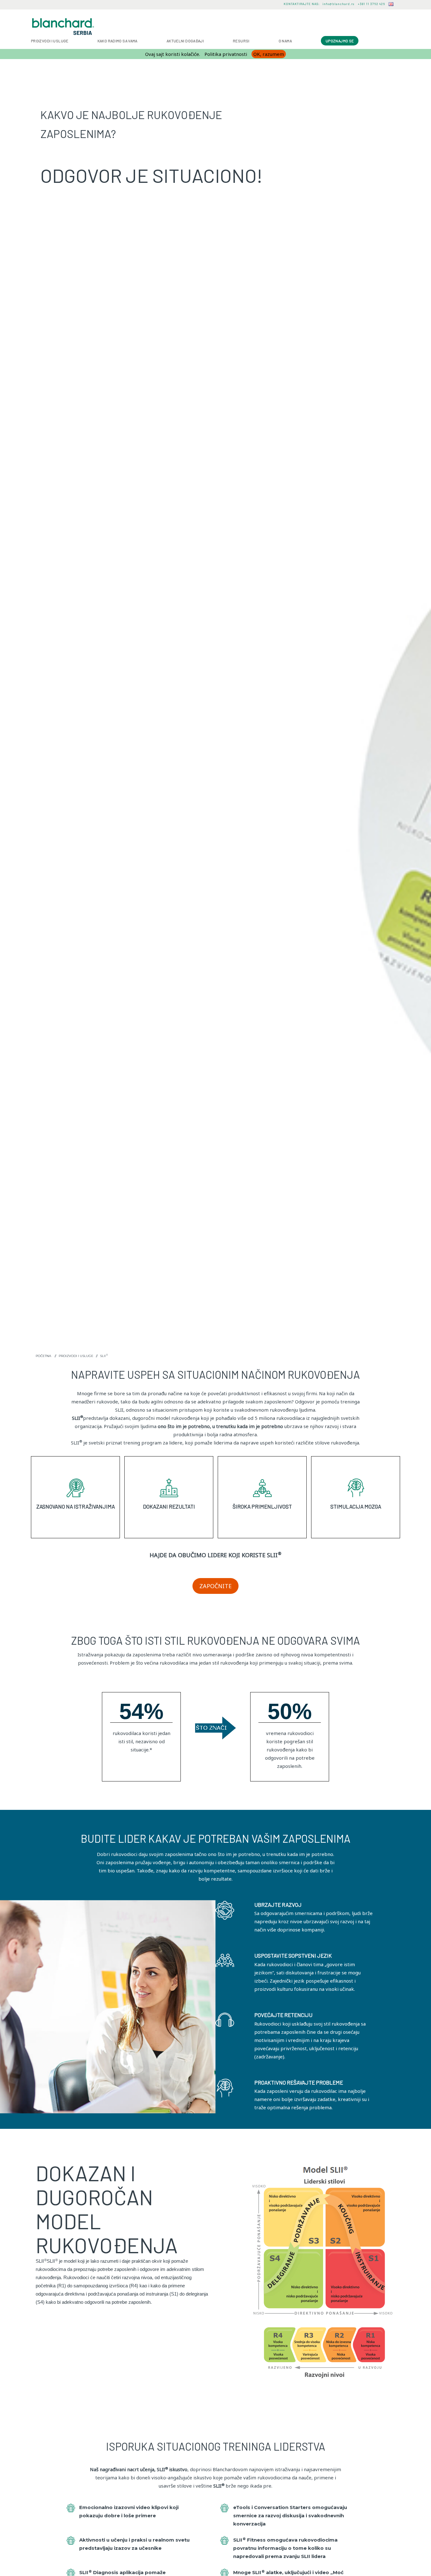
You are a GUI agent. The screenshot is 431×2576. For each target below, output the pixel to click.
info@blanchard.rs (338, 4)
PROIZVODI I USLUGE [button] (50, 41)
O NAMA (285, 41)
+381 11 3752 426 (371, 4)
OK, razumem (269, 54)
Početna (43, 1356)
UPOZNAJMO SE (340, 41)
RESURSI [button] (241, 41)
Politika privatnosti (226, 54)
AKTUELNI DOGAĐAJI (185, 41)
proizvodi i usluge (76, 1356)
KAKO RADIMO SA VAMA (118, 41)
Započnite (215, 1586)
